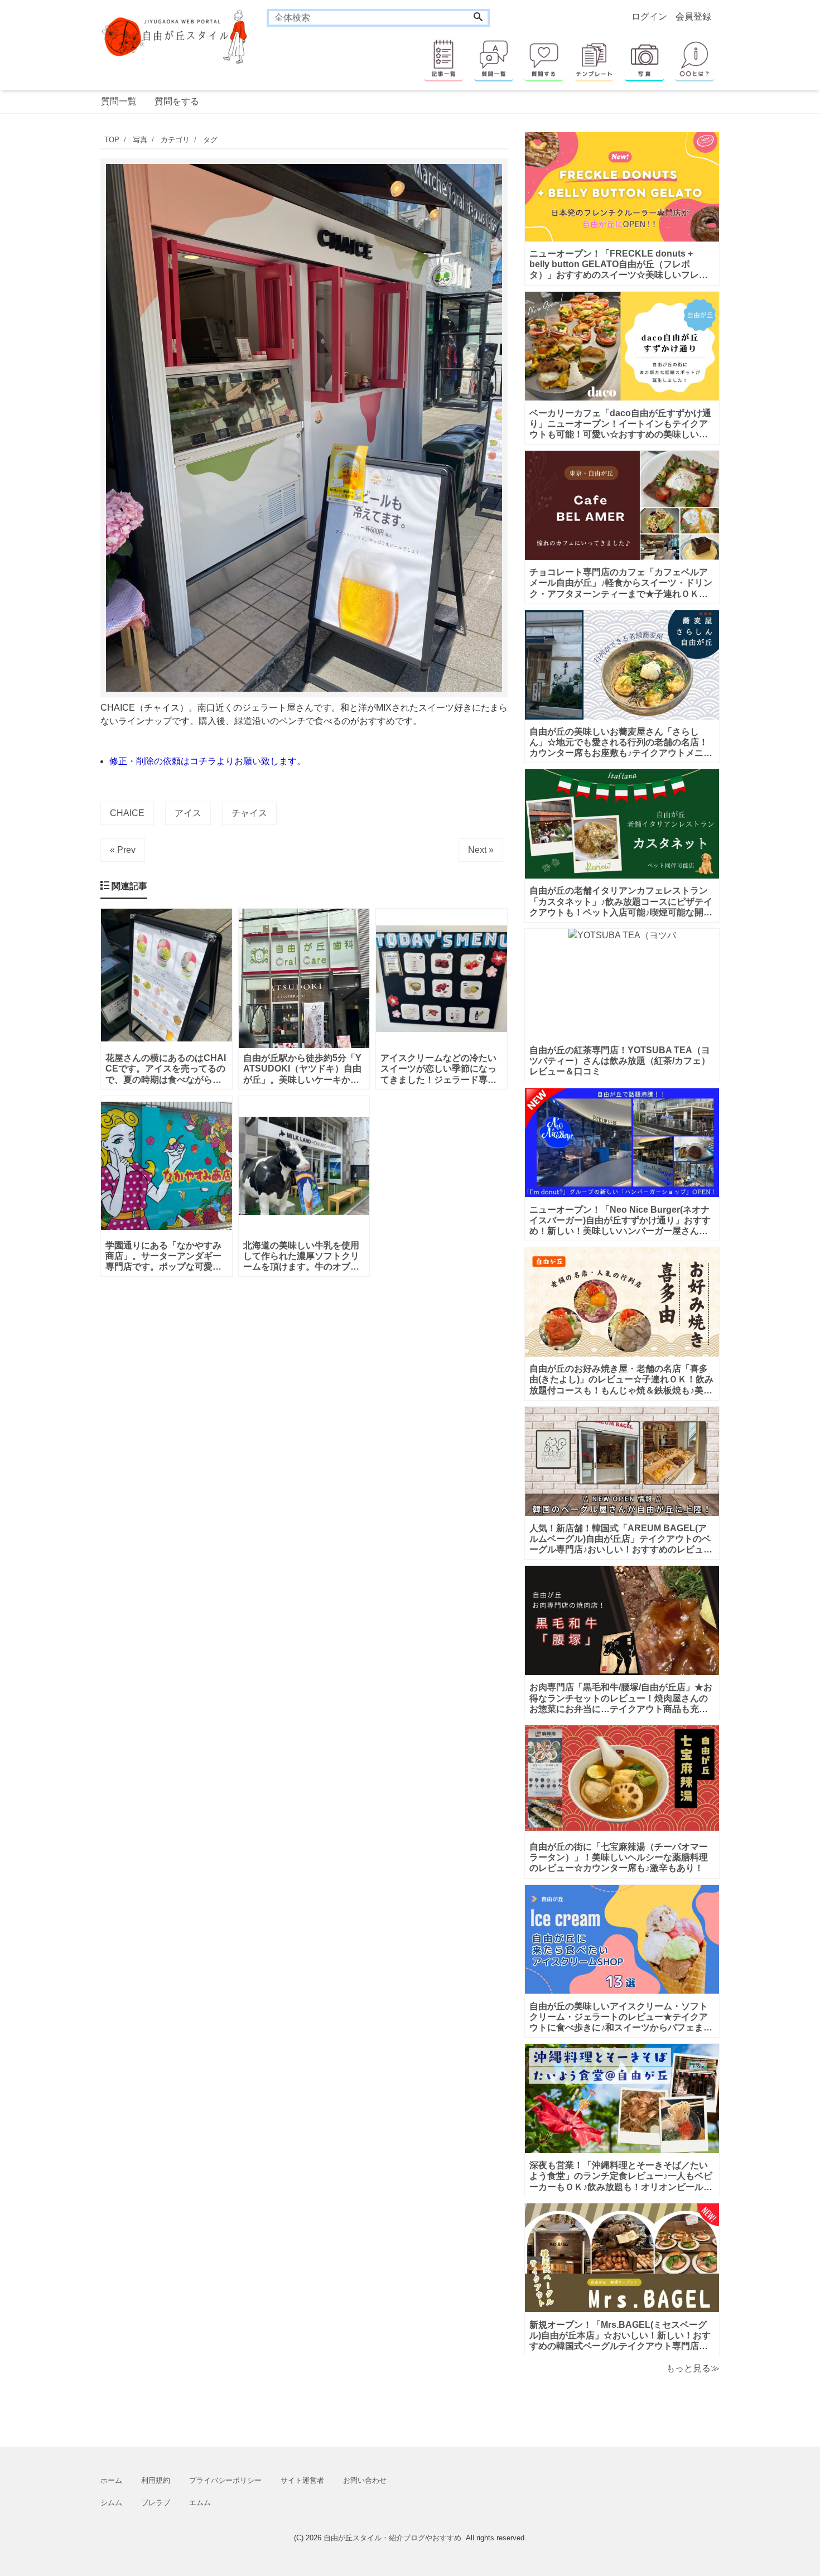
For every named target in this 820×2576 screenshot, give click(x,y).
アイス (188, 813)
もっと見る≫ (693, 2368)
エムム (200, 2503)
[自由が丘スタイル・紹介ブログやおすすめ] (175, 36)
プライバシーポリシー (225, 2480)
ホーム (111, 2480)
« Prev (123, 850)
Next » (481, 850)
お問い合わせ (365, 2480)
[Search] (478, 18)
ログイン (649, 16)
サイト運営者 (302, 2480)
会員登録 (693, 16)
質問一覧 (119, 101)
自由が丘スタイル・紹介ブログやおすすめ (392, 2538)
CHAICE (127, 813)
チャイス (249, 813)
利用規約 (156, 2480)
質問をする (177, 101)
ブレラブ (156, 2503)
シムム (111, 2503)
